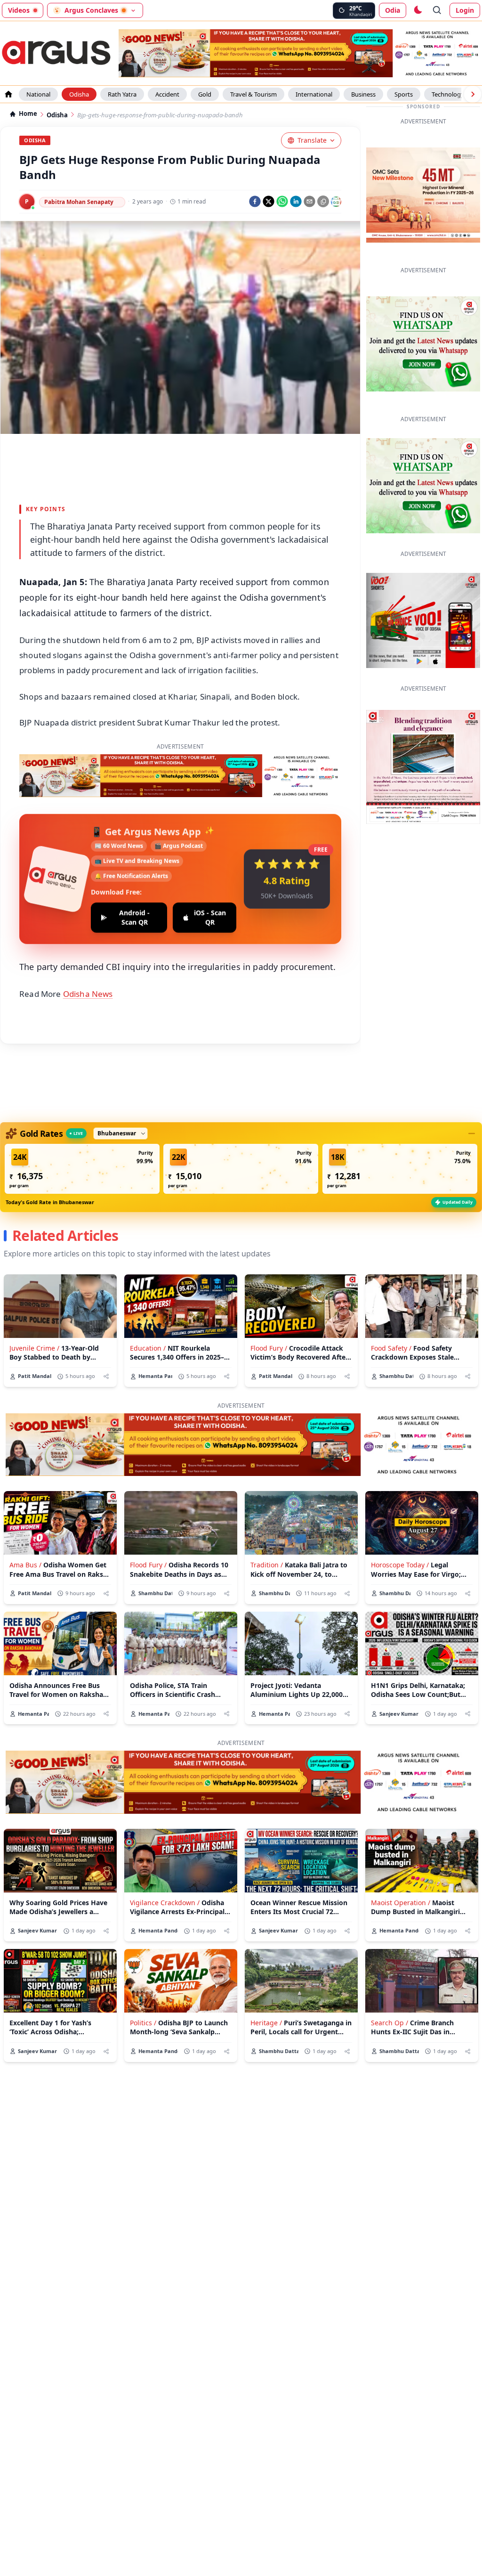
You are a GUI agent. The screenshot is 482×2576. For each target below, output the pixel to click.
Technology (448, 94)
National (38, 94)
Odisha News (88, 994)
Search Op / (390, 2023)
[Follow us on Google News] (336, 202)
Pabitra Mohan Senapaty (79, 202)
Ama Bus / (25, 1565)
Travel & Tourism (253, 94)
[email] (309, 201)
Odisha (79, 94)
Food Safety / (391, 1348)
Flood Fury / (269, 1348)
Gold (205, 94)
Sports (404, 94)
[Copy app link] (323, 201)
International (314, 94)
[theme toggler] (418, 10)
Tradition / (267, 1565)
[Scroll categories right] (473, 94)
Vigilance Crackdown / (165, 1903)
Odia (393, 10)
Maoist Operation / (401, 1903)
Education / (148, 1348)
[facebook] (255, 201)
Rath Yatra (122, 94)
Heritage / (266, 2023)
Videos (19, 10)
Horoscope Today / (400, 1565)
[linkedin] (296, 201)
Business (363, 94)
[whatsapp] (282, 201)
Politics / (143, 2023)
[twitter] (269, 201)
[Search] (437, 10)
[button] (82, 1169)
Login (465, 10)
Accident (167, 94)
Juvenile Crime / (34, 1348)
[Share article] (106, 1376)
